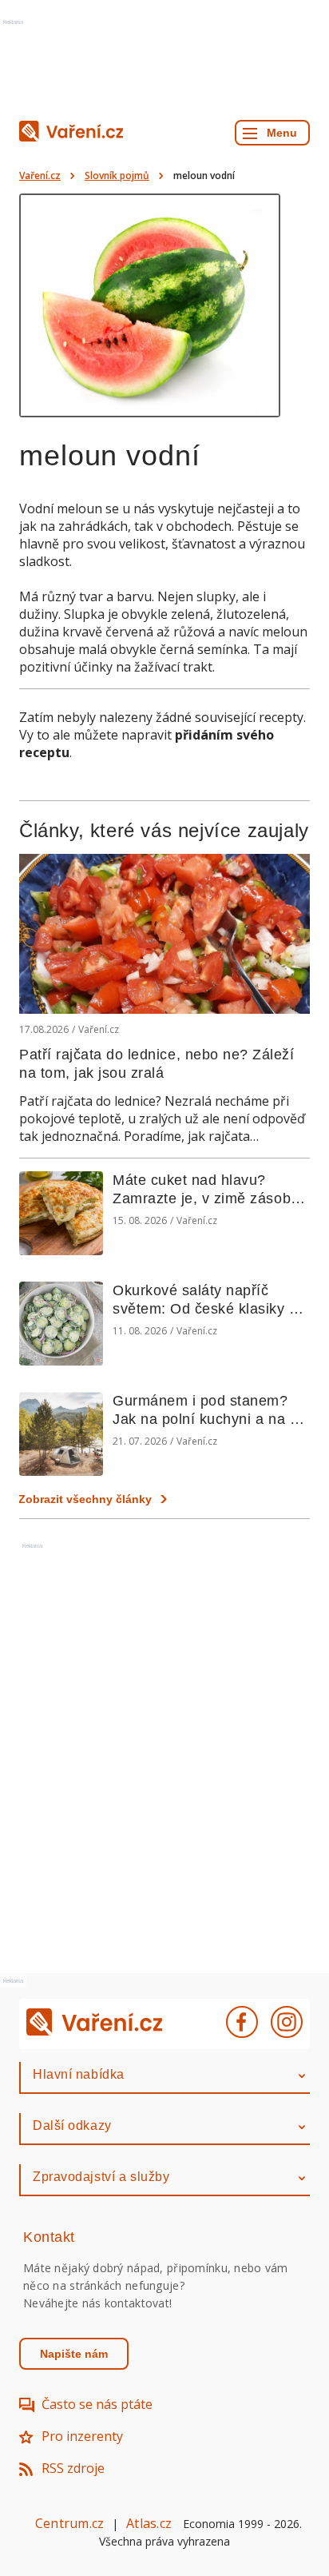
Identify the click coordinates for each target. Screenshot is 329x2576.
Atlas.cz (149, 2523)
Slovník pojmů (117, 175)
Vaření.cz (40, 175)
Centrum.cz (69, 2523)
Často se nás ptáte (97, 2404)
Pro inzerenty (82, 2436)
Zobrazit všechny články (85, 1499)
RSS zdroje (73, 2468)
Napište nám (74, 2354)
